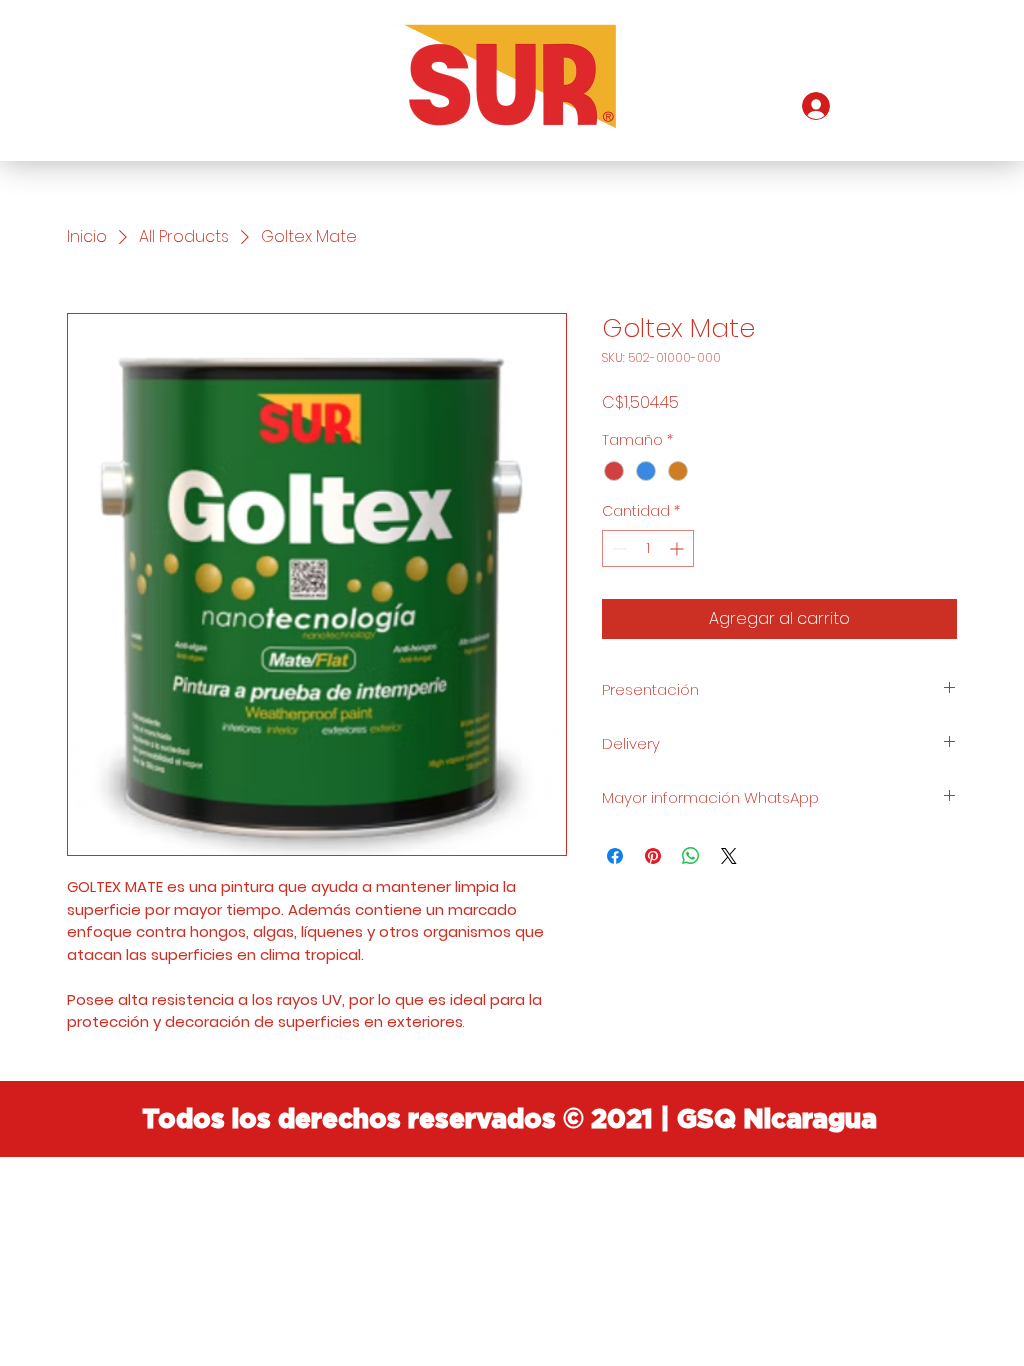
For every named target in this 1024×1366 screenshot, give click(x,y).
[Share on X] (729, 856)
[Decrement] (617, 548)
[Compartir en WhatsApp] (691, 856)
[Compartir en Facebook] (615, 856)
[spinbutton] (648, 548)
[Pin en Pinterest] (653, 856)
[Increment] (678, 548)
